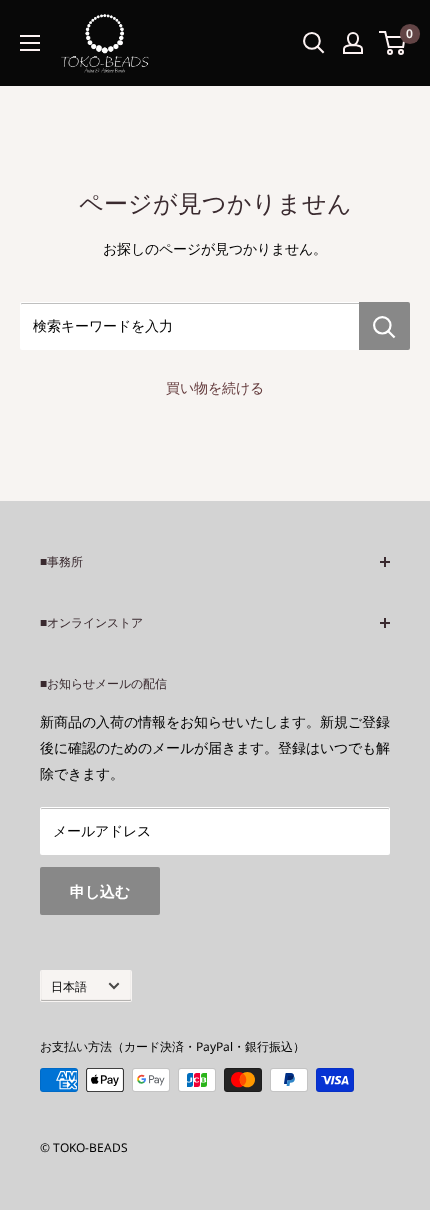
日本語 (69, 986)
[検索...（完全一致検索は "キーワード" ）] (314, 43)
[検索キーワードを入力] (384, 326)
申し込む (100, 891)
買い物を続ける (215, 387)
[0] (393, 43)
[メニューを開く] (30, 43)
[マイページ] (353, 43)
